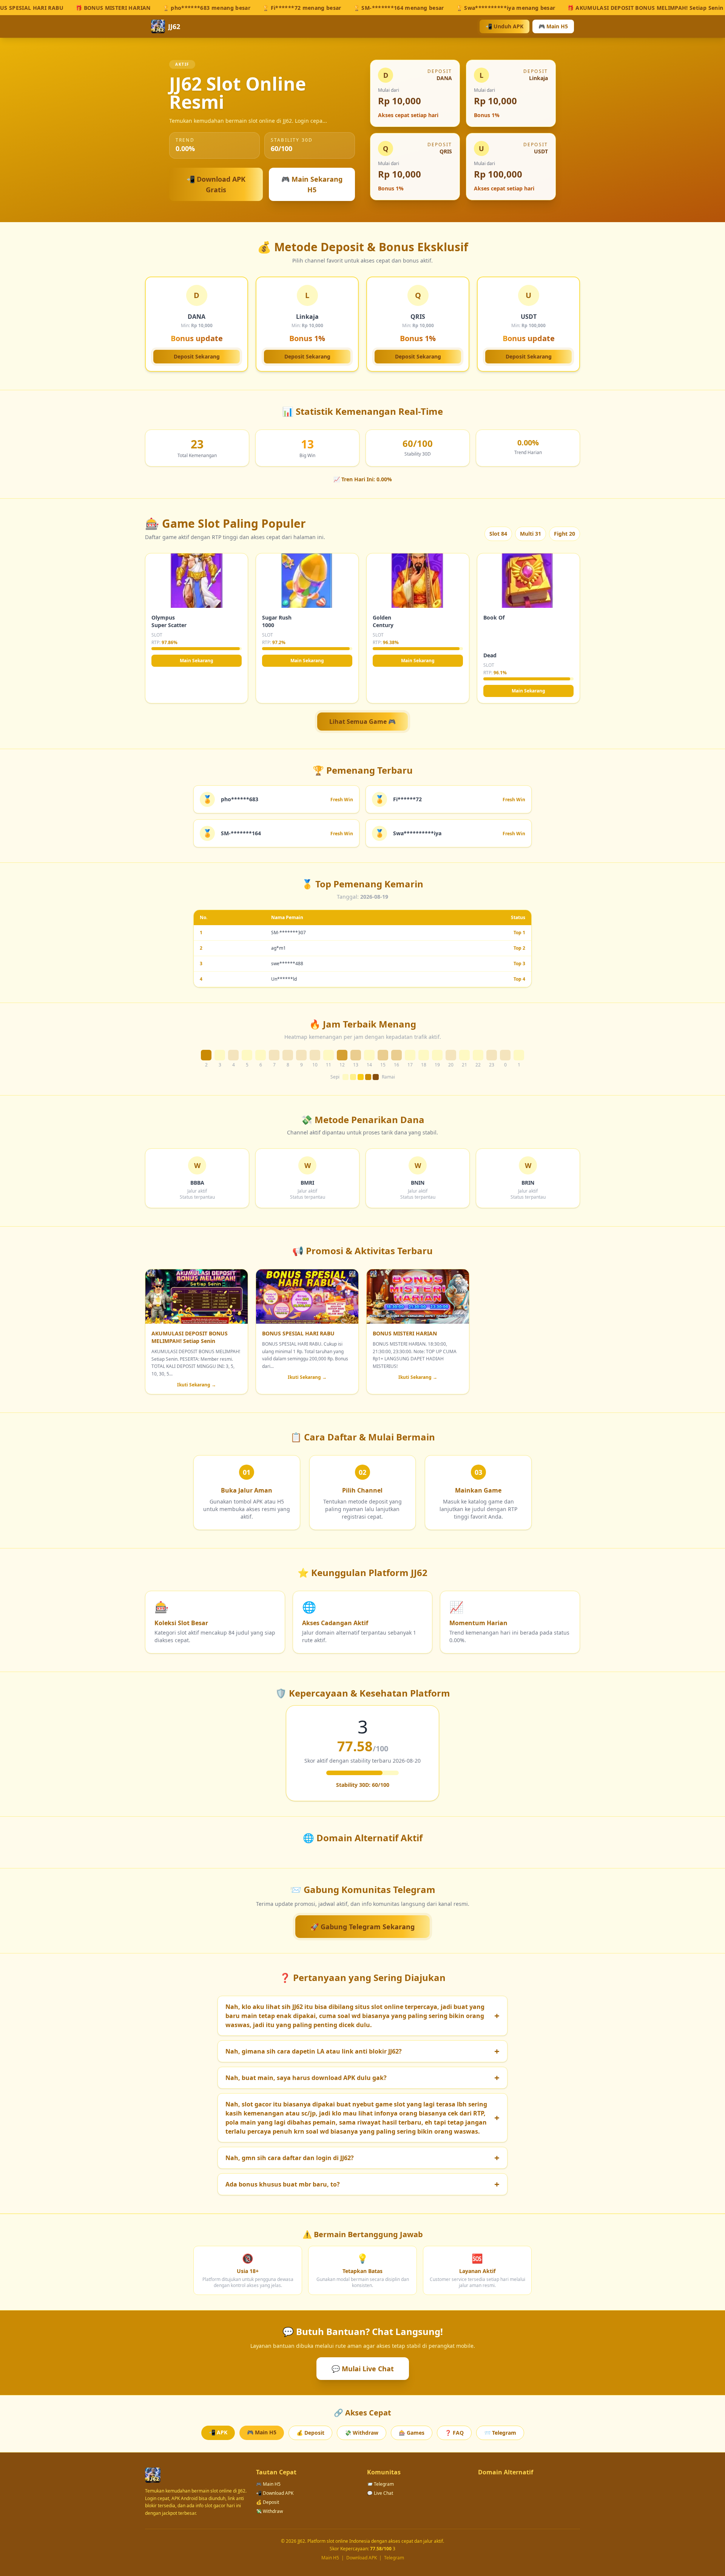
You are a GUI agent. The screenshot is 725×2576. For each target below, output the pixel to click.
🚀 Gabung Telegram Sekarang (362, 1927)
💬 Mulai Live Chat (363, 2369)
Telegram (394, 2558)
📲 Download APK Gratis (216, 184)
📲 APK (218, 2432)
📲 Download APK (275, 2493)
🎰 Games (412, 2433)
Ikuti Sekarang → (197, 1385)
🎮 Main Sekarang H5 (312, 184)
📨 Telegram (500, 2433)
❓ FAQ (454, 2433)
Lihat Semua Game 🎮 (362, 722)
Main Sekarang (197, 661)
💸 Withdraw (362, 2433)
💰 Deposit (310, 2433)
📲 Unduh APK (504, 26)
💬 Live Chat (380, 2493)
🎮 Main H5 (553, 26)
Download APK (362, 2558)
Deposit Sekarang (197, 356)
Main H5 (330, 2558)
